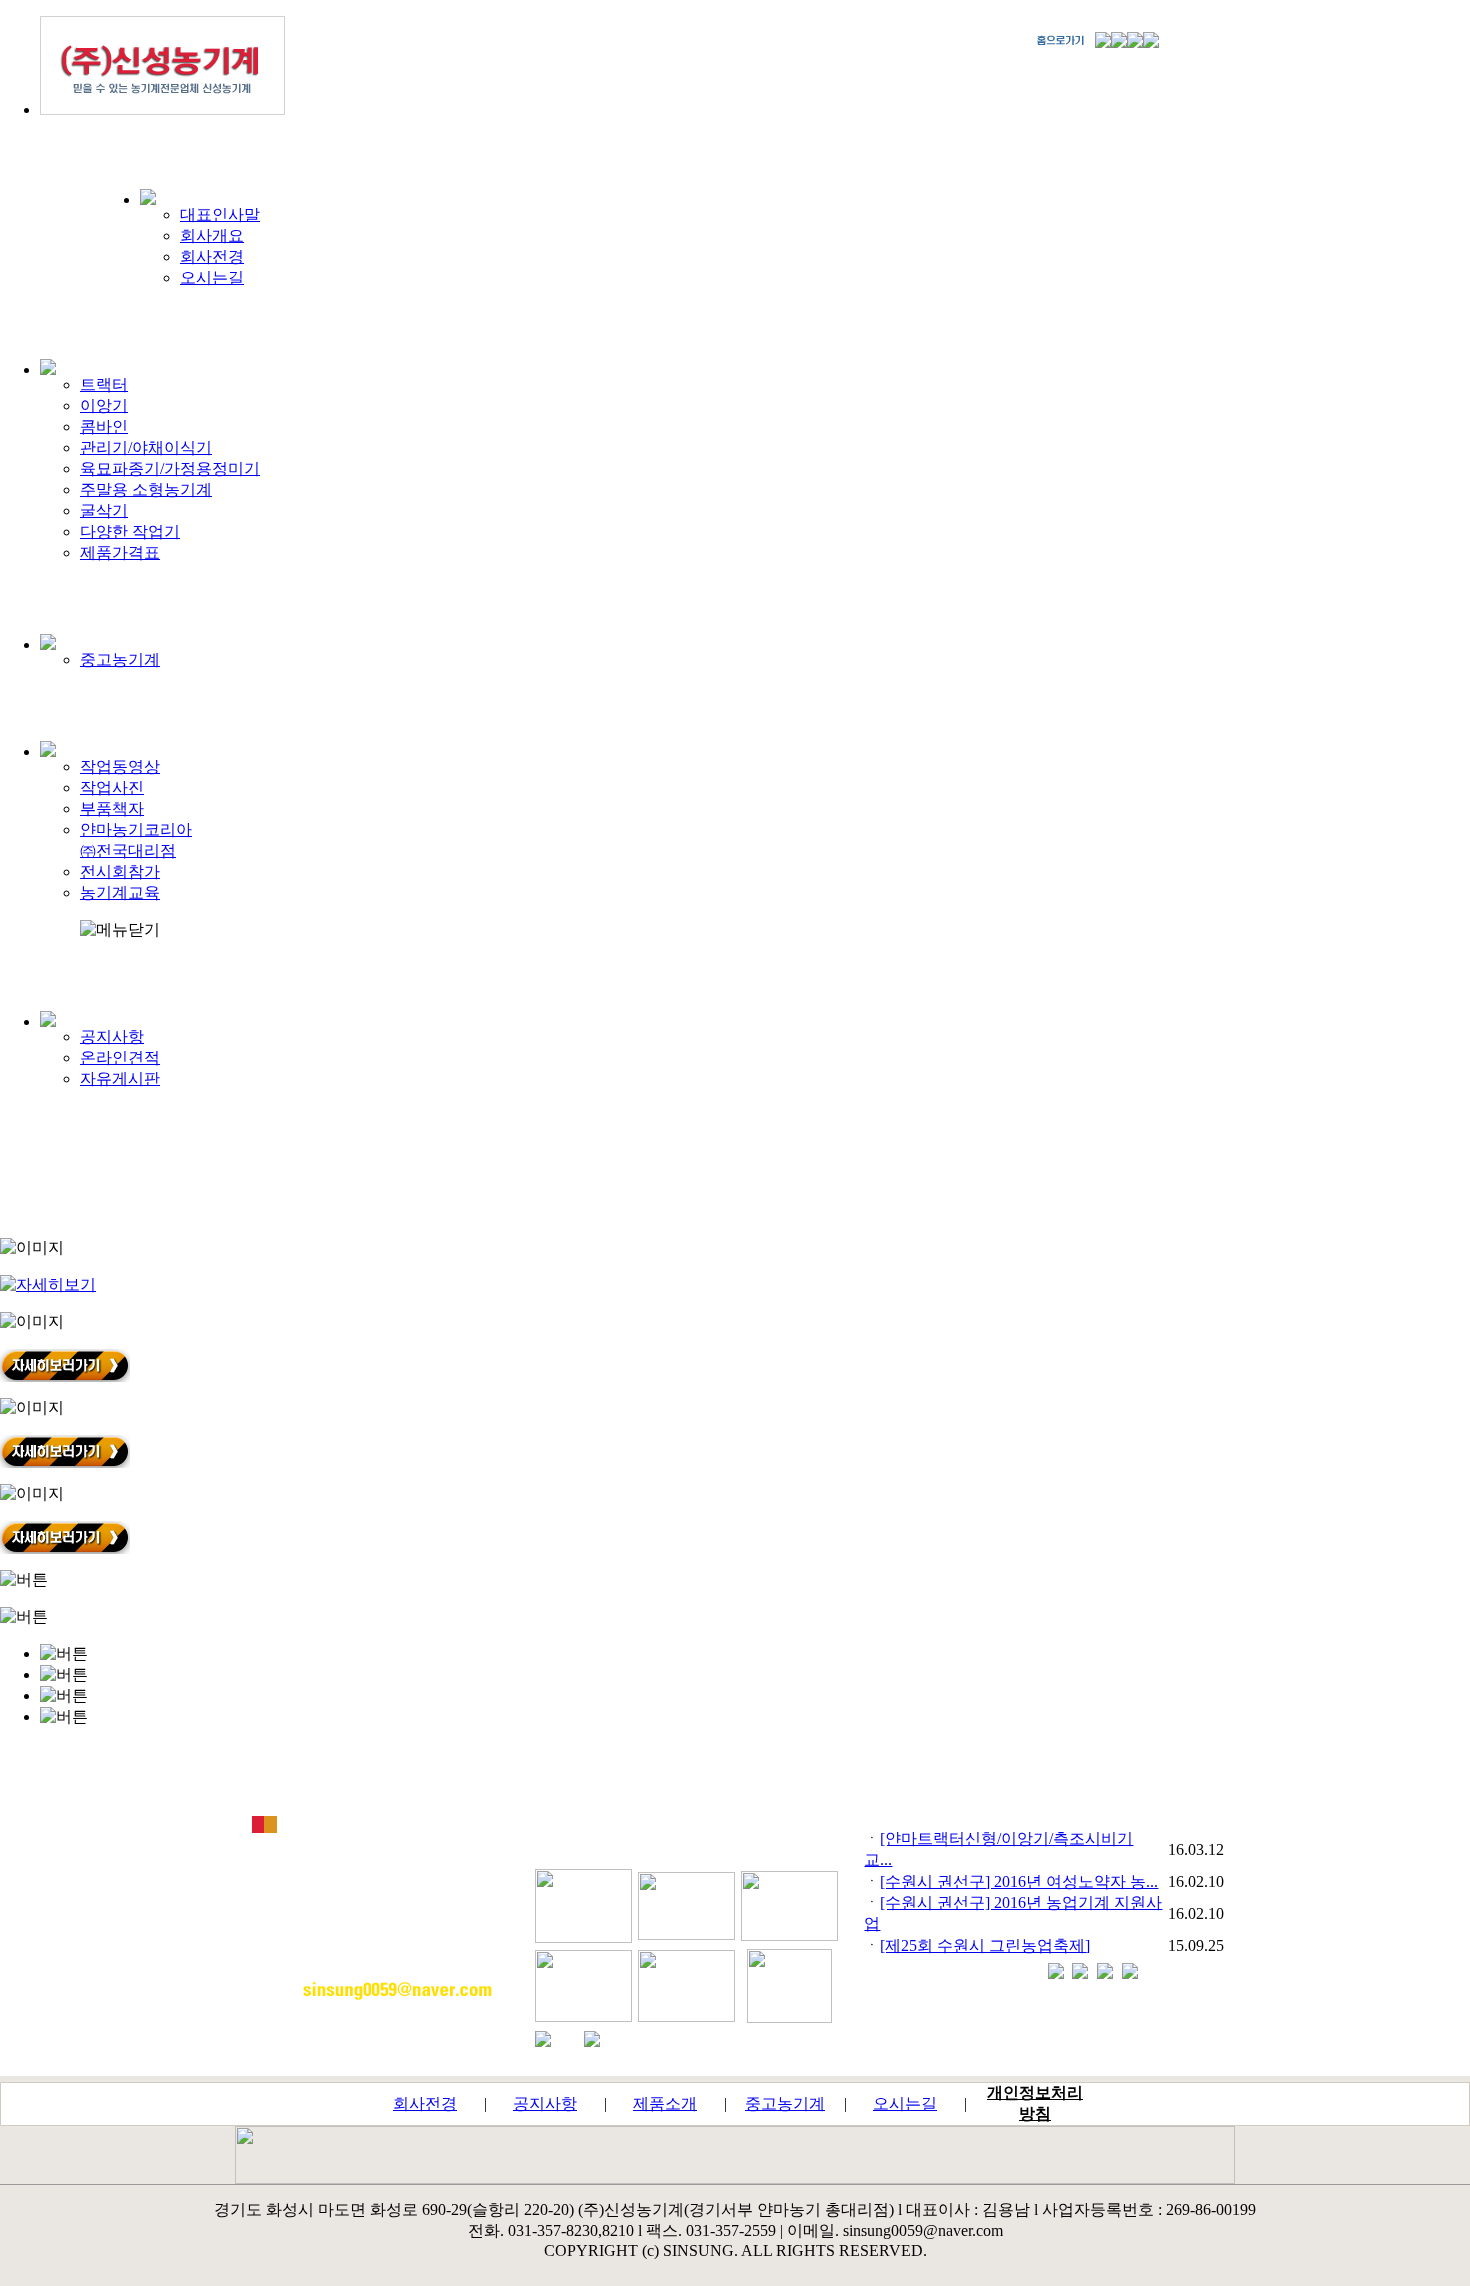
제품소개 (665, 2103)
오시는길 (212, 277)
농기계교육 (120, 892)
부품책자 (112, 808)
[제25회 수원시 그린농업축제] (985, 1945)
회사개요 (212, 235)
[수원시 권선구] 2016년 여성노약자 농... (1019, 1881)
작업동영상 (120, 766)
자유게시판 (120, 1078)
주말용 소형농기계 (146, 489)
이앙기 (104, 405)
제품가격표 (120, 552)
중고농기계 (120, 659)
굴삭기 (104, 510)
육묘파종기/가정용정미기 (170, 468)
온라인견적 (120, 1057)
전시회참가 (120, 871)
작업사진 (112, 787)
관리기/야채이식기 (146, 447)
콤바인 (104, 426)
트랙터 (104, 384)
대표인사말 (220, 214)
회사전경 (212, 256)
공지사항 (112, 1036)
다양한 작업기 (130, 531)
